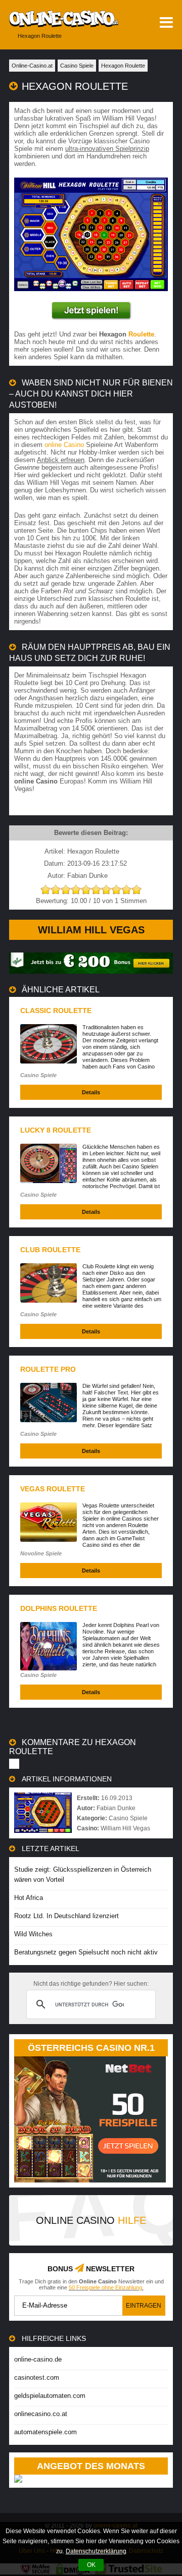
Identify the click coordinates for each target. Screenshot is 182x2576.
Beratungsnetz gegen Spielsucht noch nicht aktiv (86, 1952)
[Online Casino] (59, 19)
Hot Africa (29, 1898)
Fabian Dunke (116, 1808)
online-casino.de (38, 2359)
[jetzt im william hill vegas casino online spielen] (91, 311)
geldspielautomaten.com (50, 2396)
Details (91, 1092)
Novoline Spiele (41, 1553)
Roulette (141, 334)
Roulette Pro (48, 1369)
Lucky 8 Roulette (56, 1130)
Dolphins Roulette (59, 1608)
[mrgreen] (91, 971)
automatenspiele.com (45, 2432)
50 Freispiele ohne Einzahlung (105, 2287)
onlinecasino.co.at (41, 2414)
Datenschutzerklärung (96, 2551)
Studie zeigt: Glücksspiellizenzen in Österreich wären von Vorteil (83, 1874)
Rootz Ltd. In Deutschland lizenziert (66, 1916)
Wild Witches (33, 1934)
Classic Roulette (56, 1011)
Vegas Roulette (53, 1489)
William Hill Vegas (91, 930)
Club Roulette (50, 1250)
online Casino (64, 445)
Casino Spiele (38, 1075)
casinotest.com (37, 2377)
